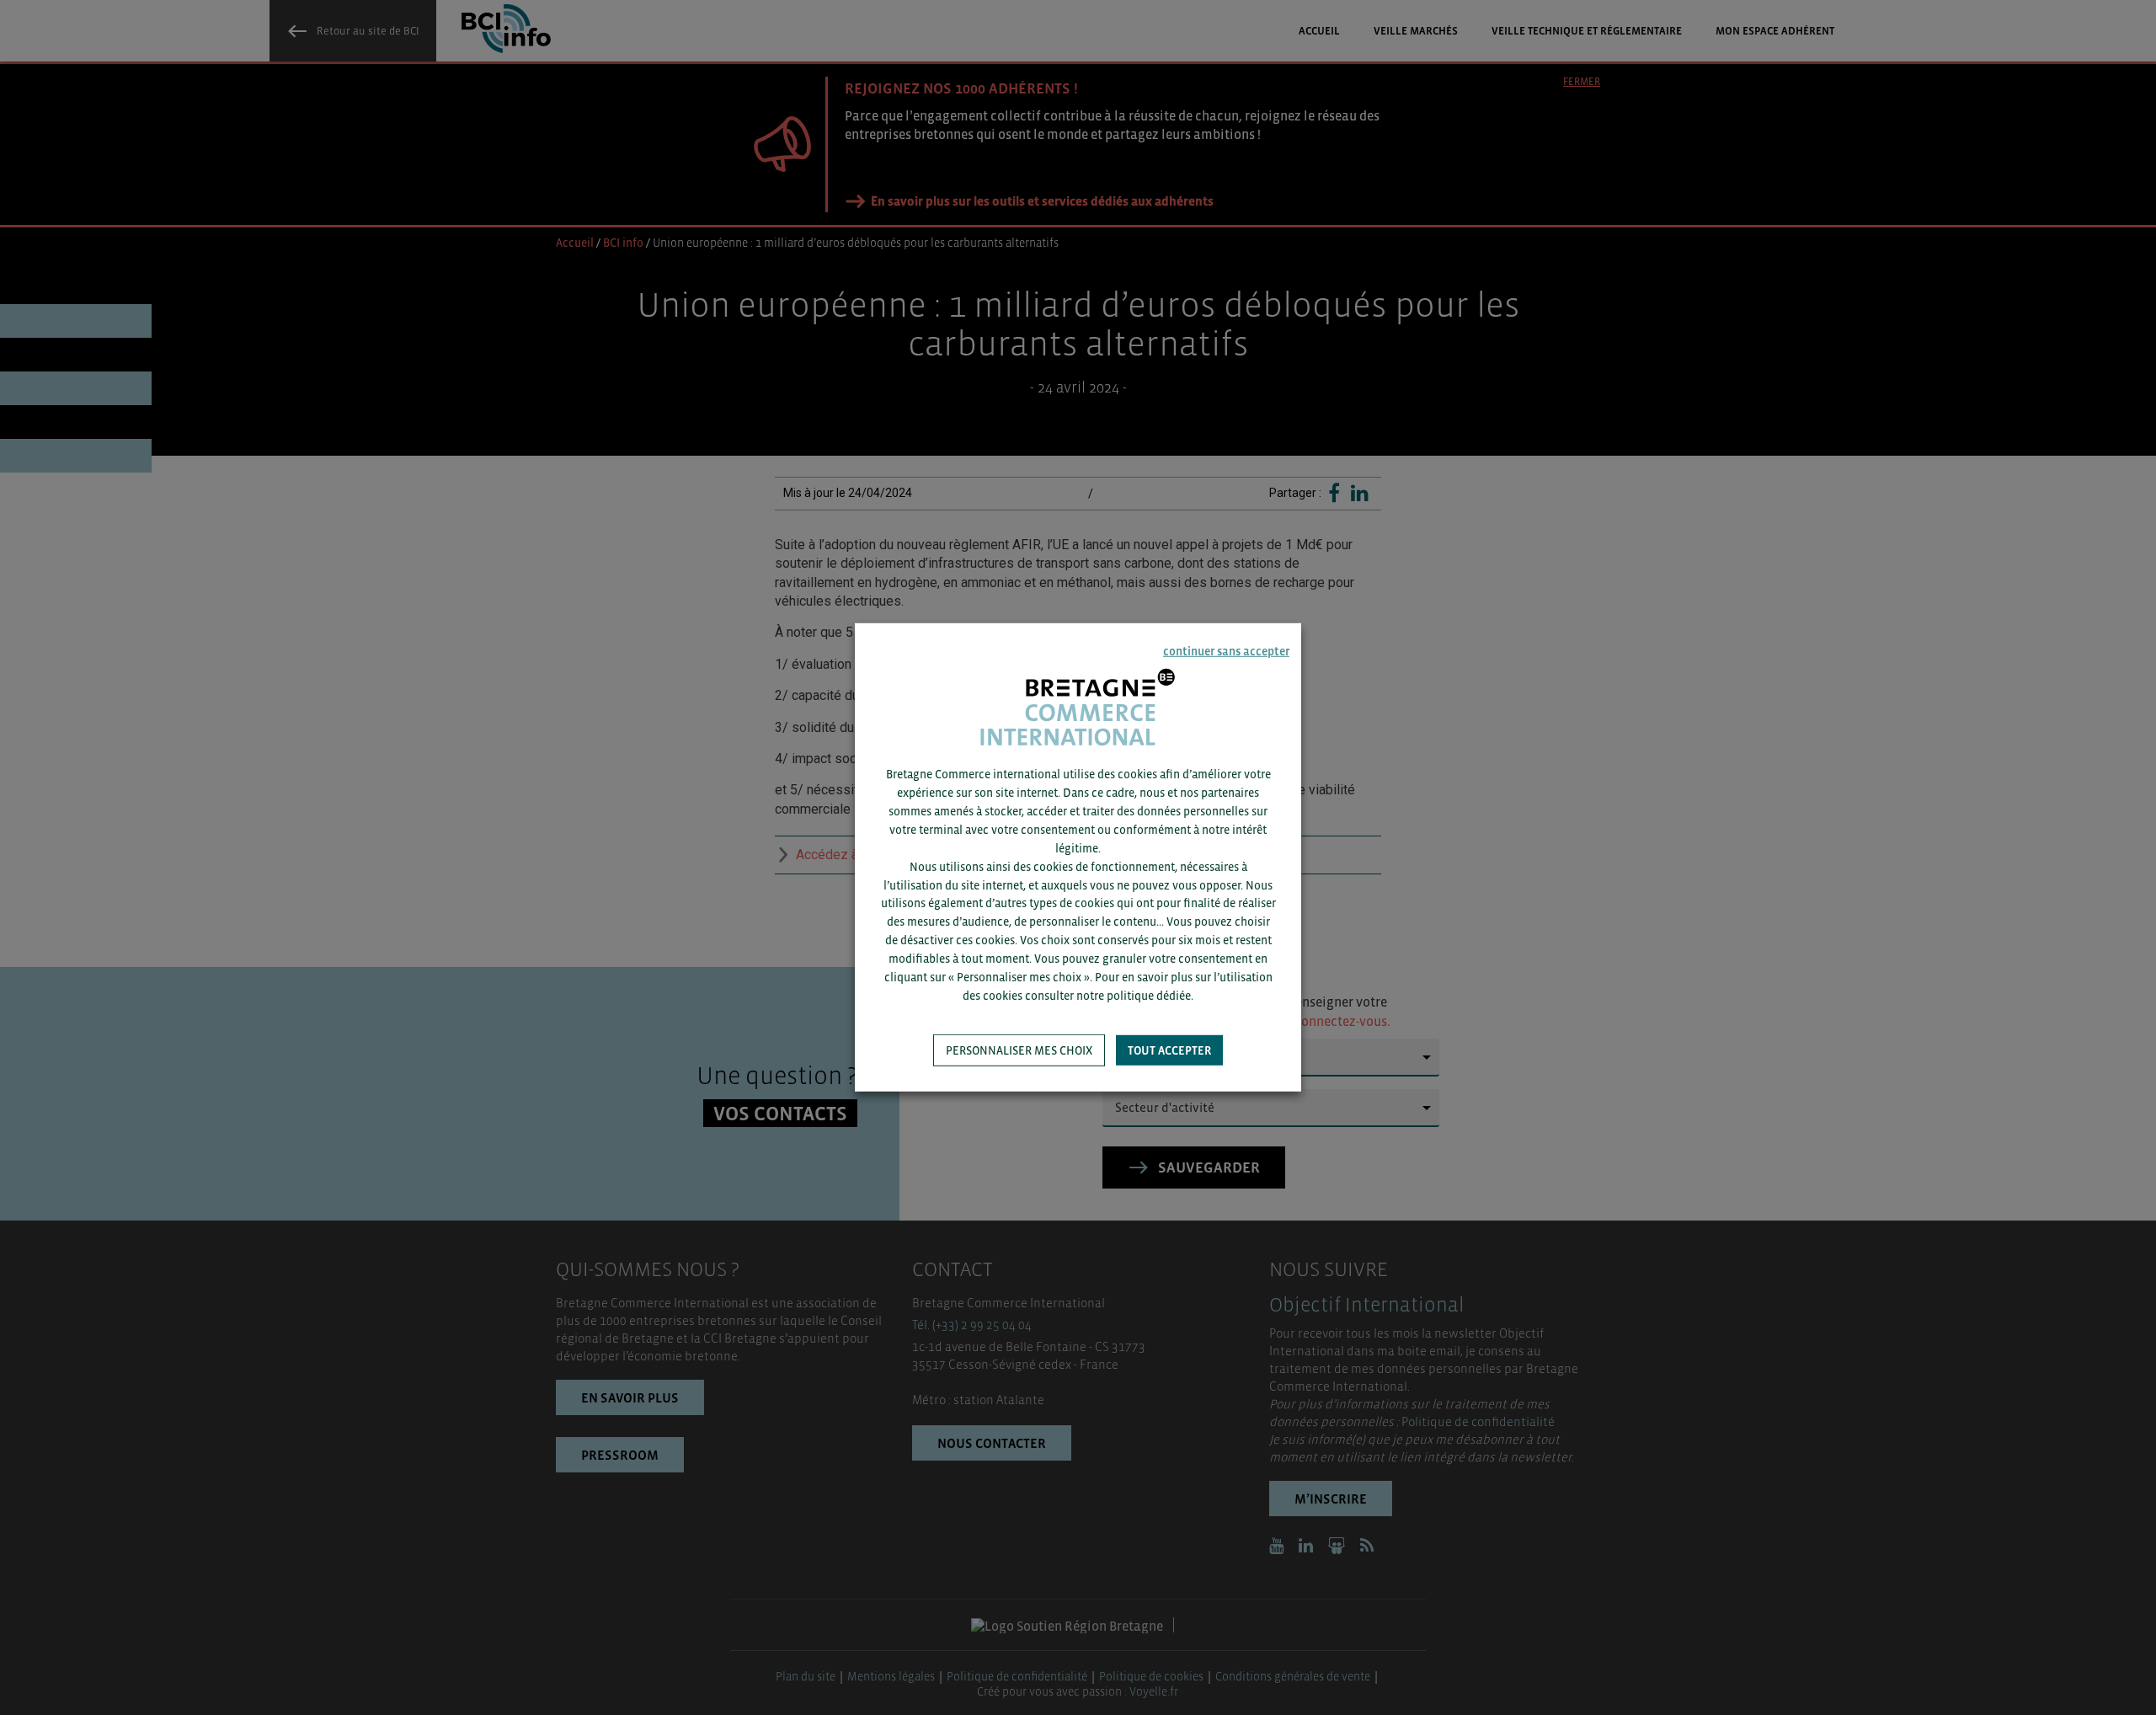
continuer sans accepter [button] (1226, 651)
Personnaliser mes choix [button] (1019, 1050)
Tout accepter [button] (1169, 1050)
